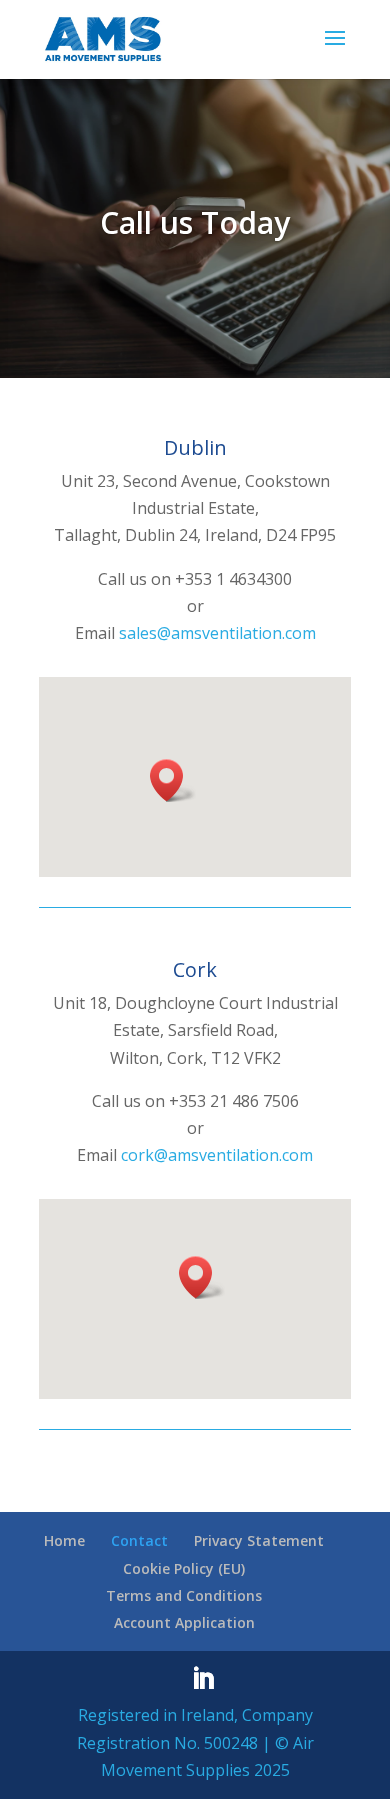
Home (64, 1540)
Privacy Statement (259, 1540)
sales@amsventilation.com (217, 633)
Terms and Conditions (184, 1595)
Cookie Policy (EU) (184, 1568)
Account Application (184, 1622)
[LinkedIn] (203, 1679)
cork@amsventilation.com (217, 1155)
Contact (139, 1540)
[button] (173, 780)
